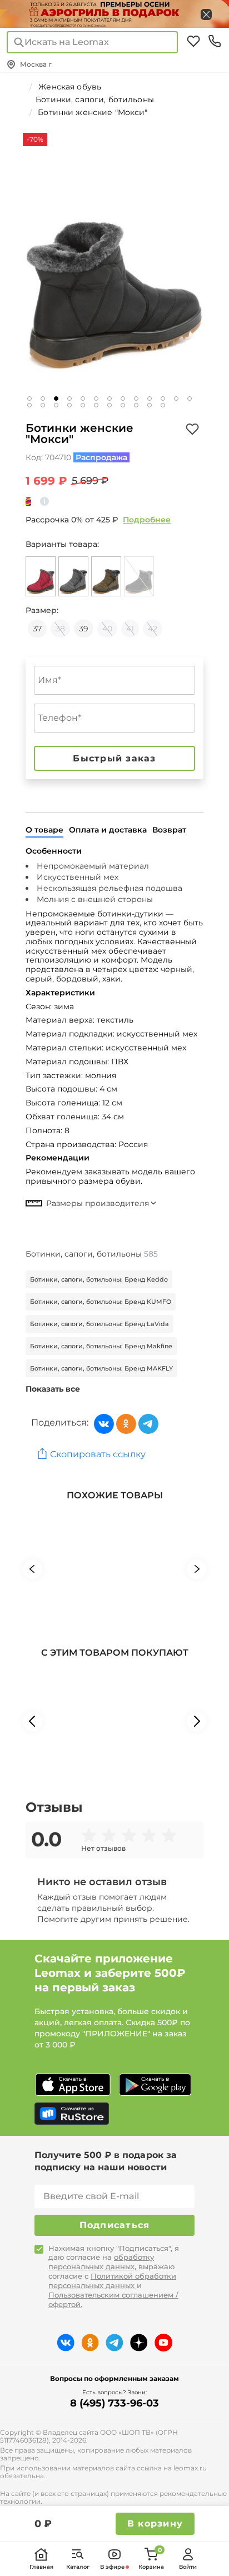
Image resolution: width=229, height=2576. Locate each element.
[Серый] (73, 576)
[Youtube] (163, 2343)
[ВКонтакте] (104, 1424)
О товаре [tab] (44, 830)
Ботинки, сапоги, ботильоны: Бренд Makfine (101, 1346)
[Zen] (139, 2343)
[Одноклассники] (126, 1424)
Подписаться (115, 2225)
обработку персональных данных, (101, 2262)
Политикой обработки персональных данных (112, 2281)
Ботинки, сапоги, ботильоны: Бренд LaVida (99, 1324)
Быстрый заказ (114, 758)
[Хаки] (106, 576)
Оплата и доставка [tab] (108, 830)
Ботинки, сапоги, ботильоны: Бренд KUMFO (101, 1302)
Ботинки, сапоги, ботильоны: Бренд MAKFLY (101, 1368)
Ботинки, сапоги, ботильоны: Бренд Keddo (99, 1279)
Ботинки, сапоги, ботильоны (92, 1254)
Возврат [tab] (169, 830)
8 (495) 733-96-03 (114, 2403)
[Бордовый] (41, 576)
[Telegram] (148, 1424)
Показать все (53, 1389)
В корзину (155, 2523)
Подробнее (147, 520)
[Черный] (139, 576)
